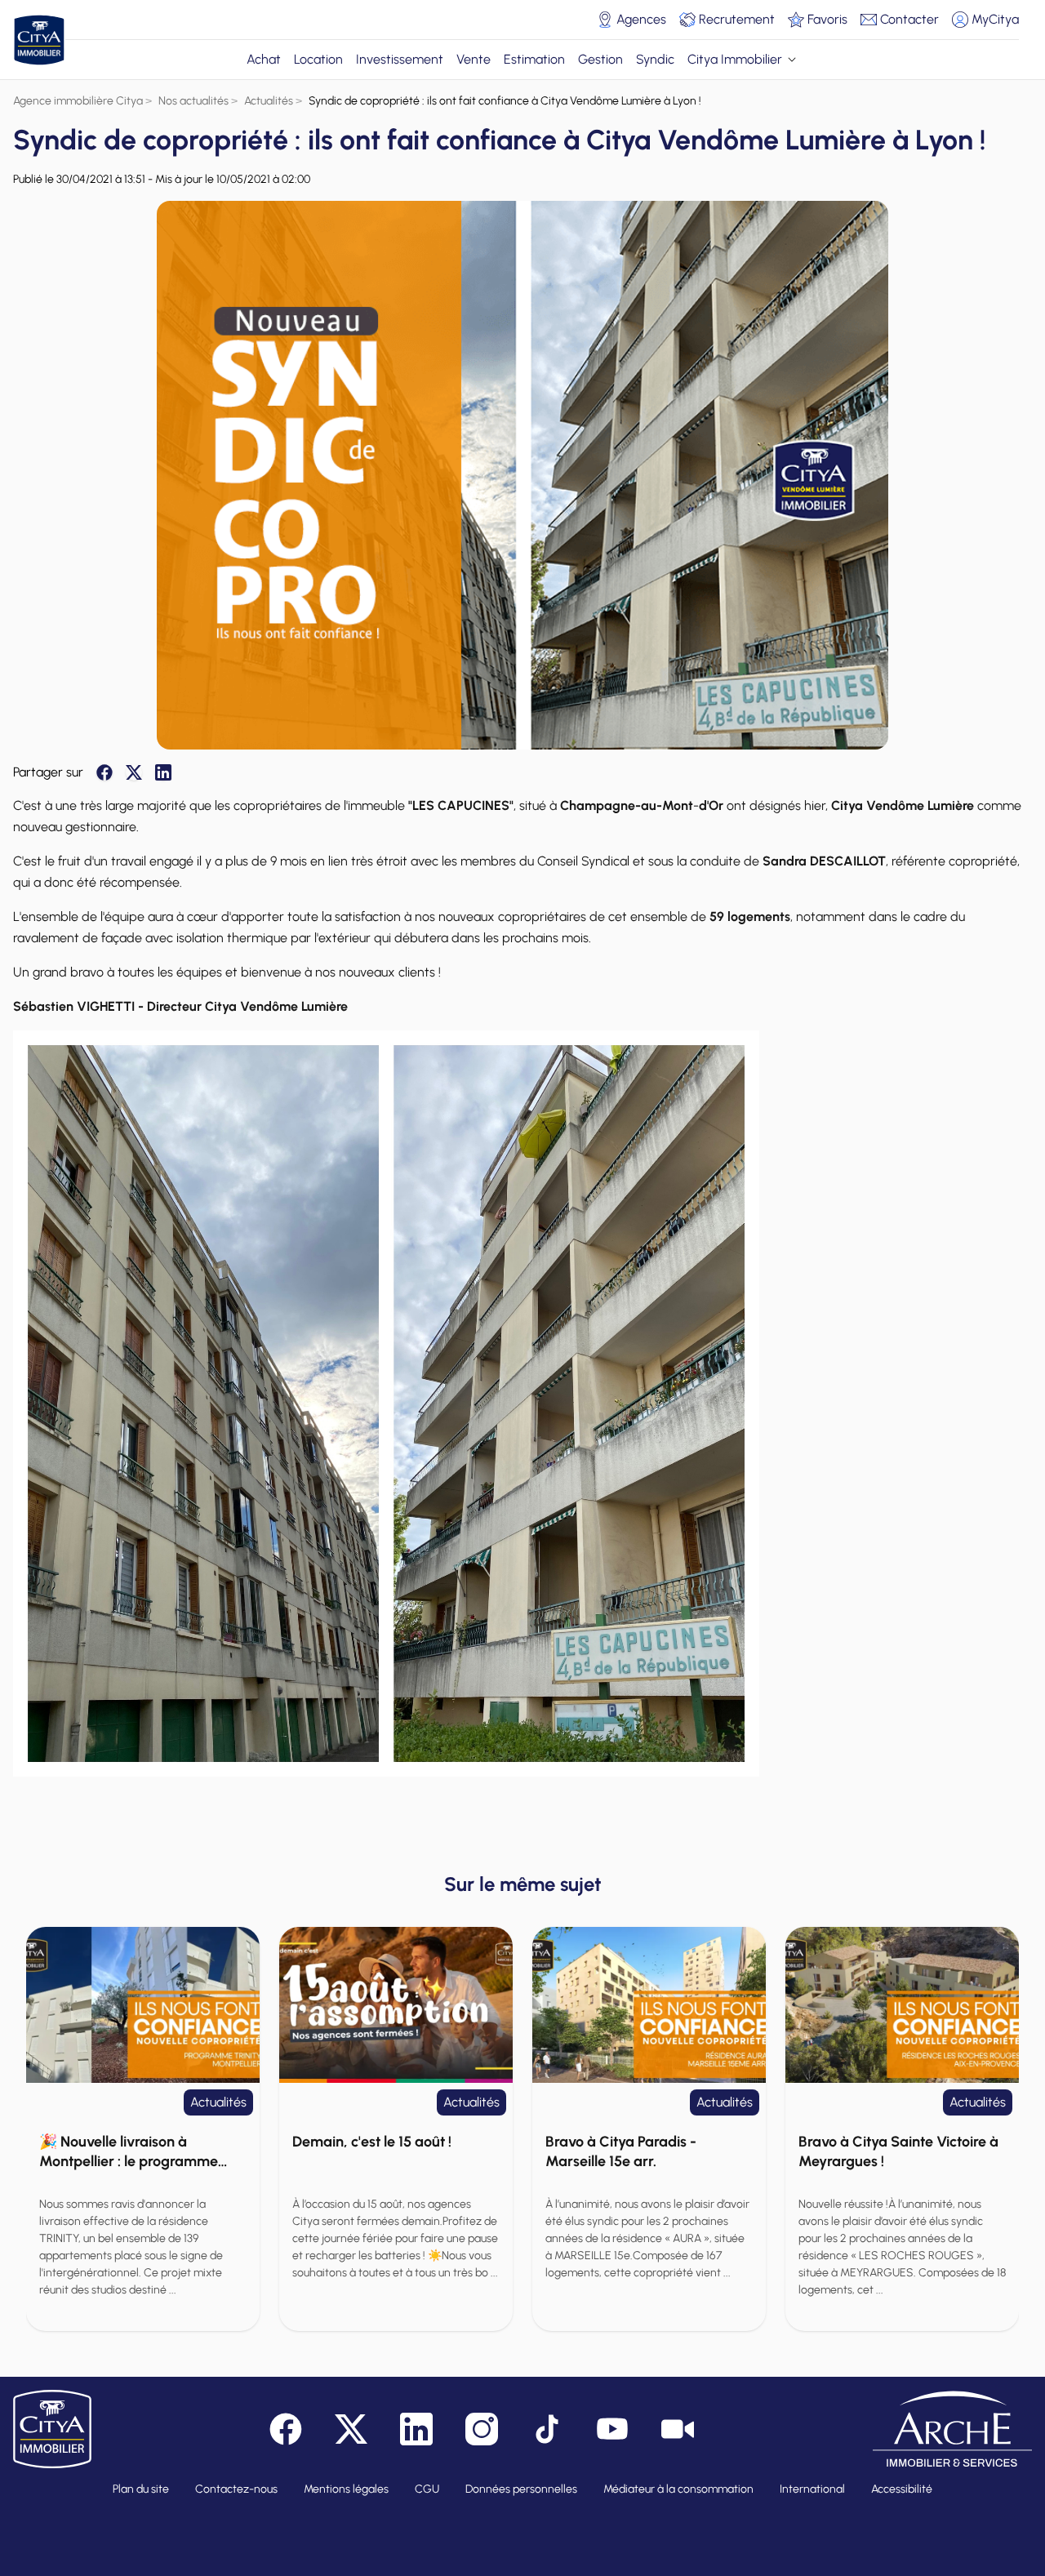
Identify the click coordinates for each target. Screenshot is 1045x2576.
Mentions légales (346, 2489)
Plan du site (141, 2489)
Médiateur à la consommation (678, 2489)
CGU (427, 2489)
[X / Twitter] (134, 772)
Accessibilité (902, 2489)
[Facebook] (104, 772)
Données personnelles (521, 2489)
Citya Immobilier (735, 59)
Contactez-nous (236, 2489)
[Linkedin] (163, 772)
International (812, 2489)
